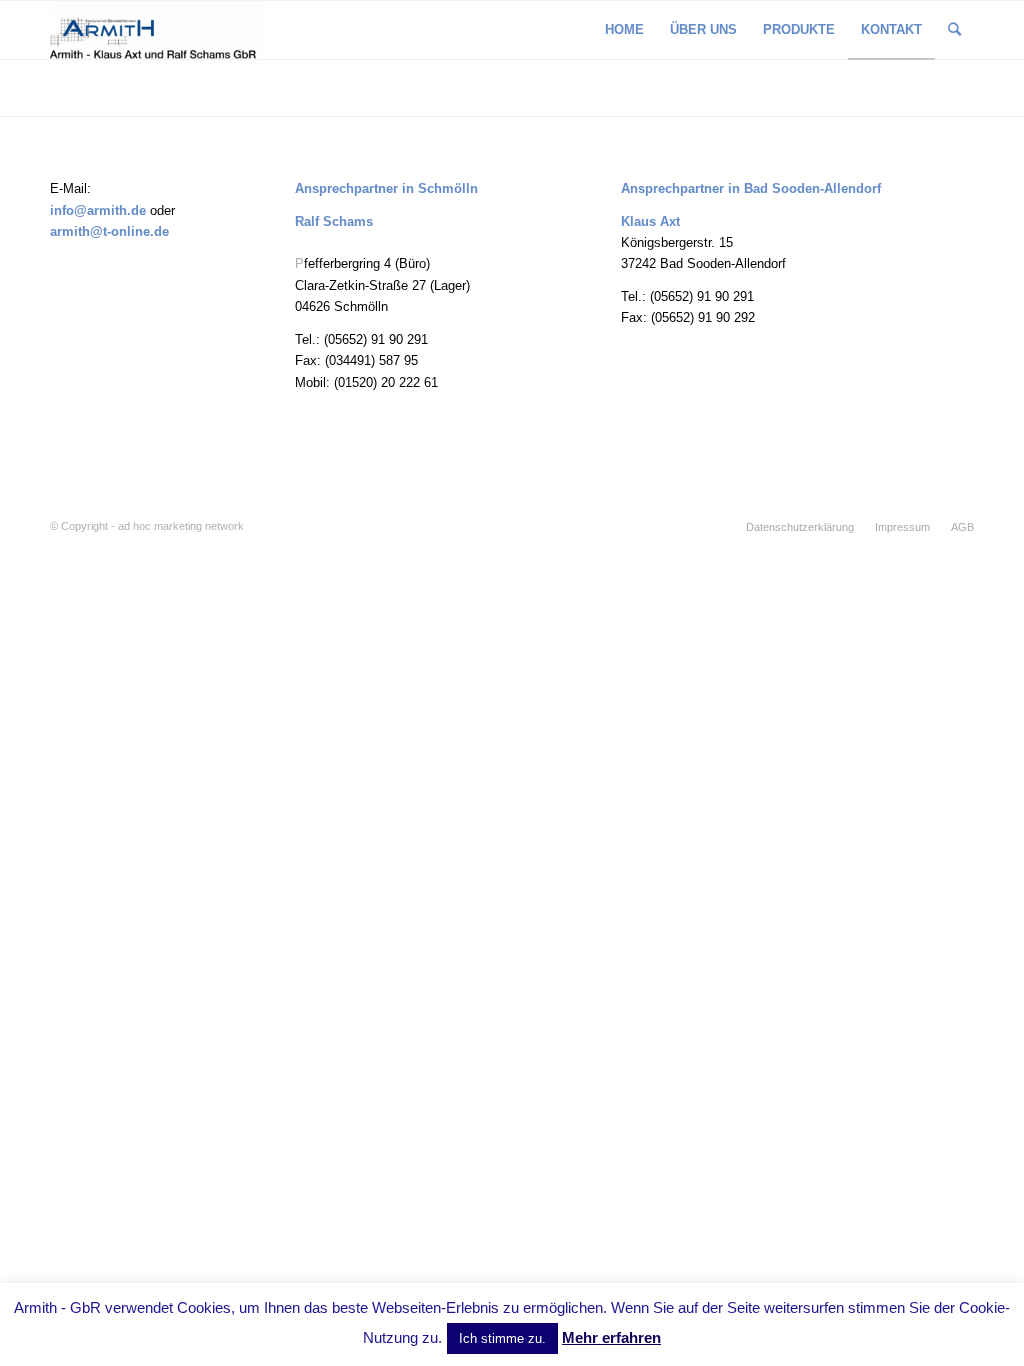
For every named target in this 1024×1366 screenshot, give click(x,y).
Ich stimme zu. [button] (502, 1338)
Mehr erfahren (611, 1337)
